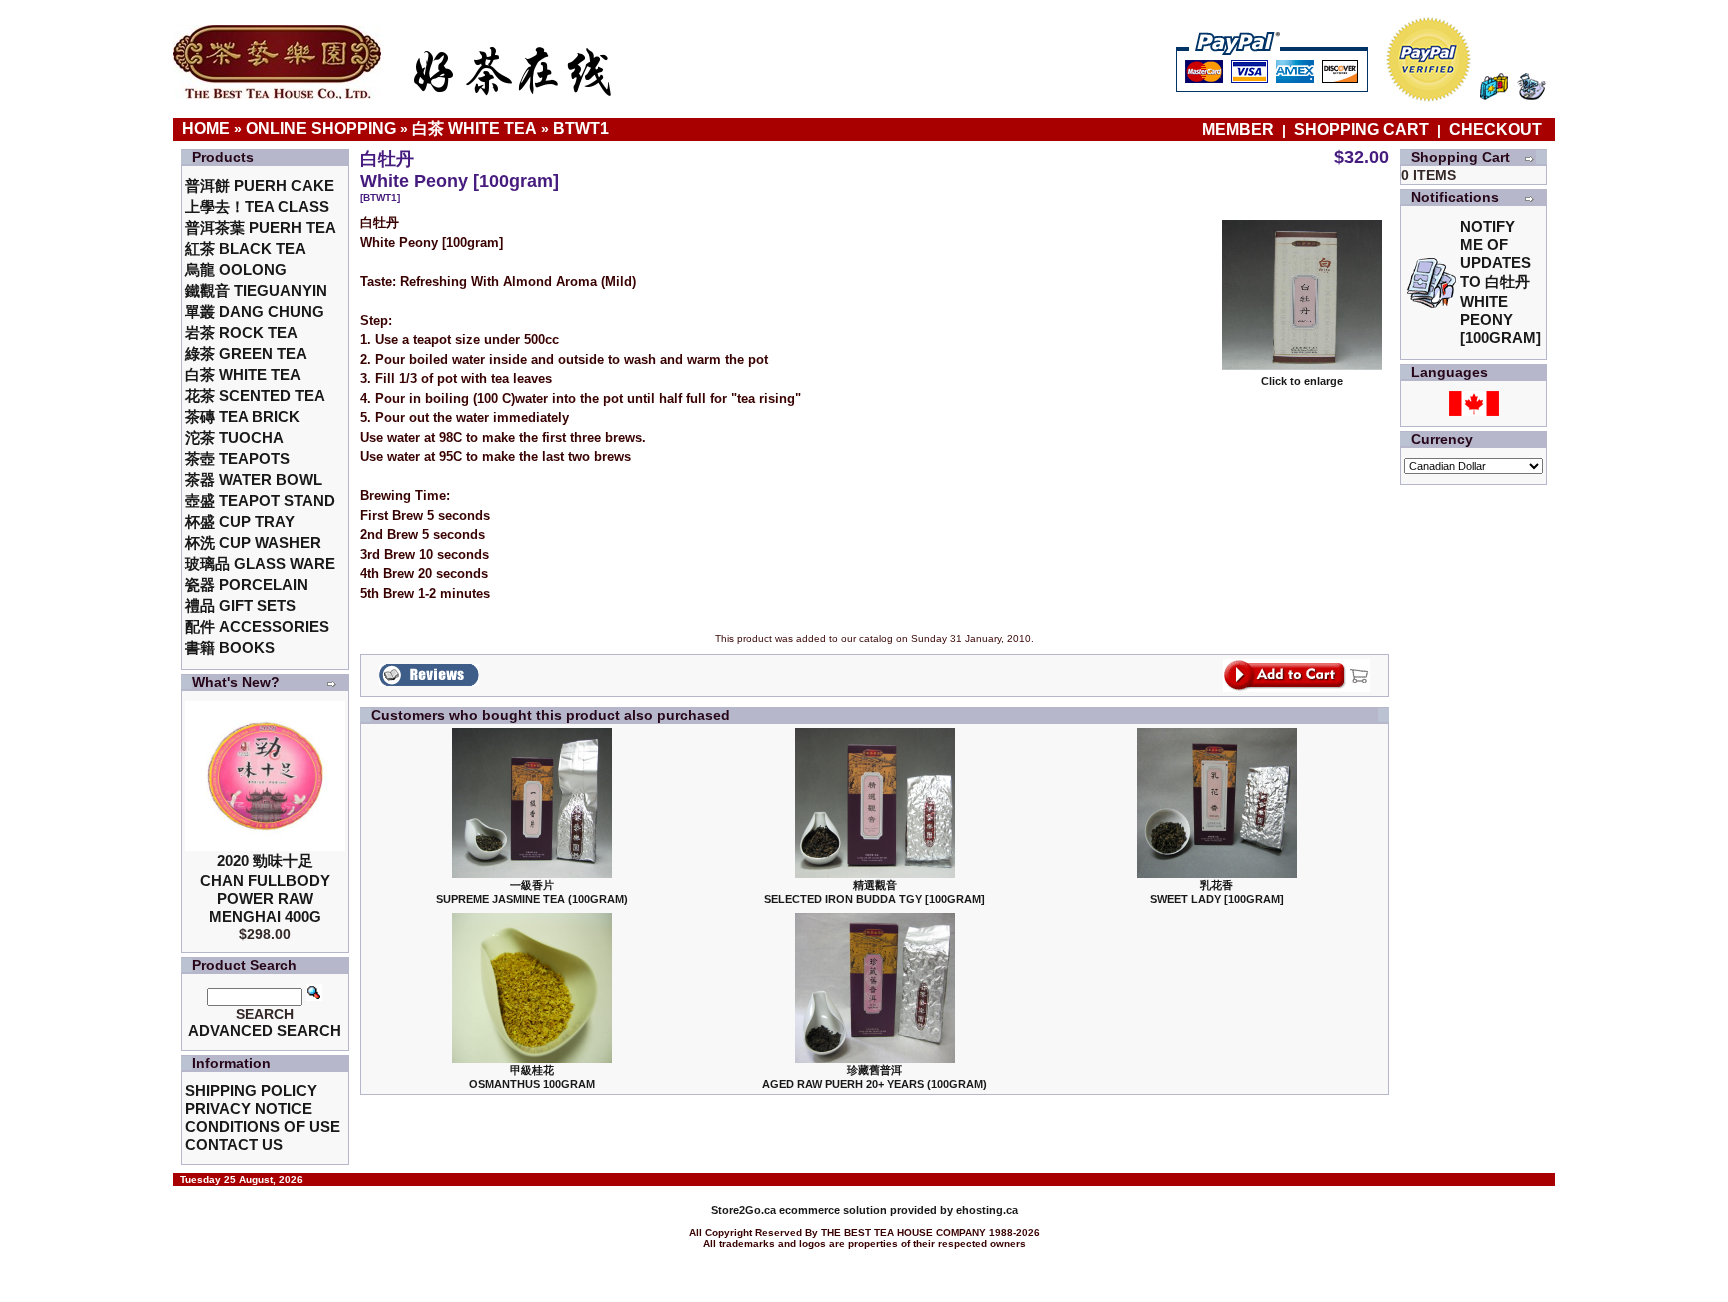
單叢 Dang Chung (254, 311)
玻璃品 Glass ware (260, 563)
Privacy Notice (248, 1108)
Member (1240, 129)
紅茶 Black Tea (245, 248)
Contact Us (234, 1144)
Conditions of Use (262, 1126)
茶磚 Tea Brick (242, 416)
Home (206, 128)
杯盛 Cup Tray (240, 521)
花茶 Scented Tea (255, 395)
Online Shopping (321, 128)
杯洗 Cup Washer (253, 542)
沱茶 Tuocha (234, 437)
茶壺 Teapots (237, 458)
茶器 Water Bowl (253, 479)
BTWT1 (581, 128)
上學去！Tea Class (257, 206)
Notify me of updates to (1500, 282)
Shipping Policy (251, 1090)
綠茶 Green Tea (246, 353)
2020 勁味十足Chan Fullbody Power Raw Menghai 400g (265, 888)
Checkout (1495, 129)
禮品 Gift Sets (240, 605)
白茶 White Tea (474, 128)
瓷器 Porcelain (246, 584)
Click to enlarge (1302, 381)
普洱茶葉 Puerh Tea (260, 227)
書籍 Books (230, 647)
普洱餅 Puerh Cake (259, 185)
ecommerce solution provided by (833, 1210)
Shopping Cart (1361, 129)
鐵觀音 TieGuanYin (256, 290)
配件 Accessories (257, 626)
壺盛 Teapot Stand (260, 500)
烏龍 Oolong (236, 269)
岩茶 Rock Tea (241, 332)
